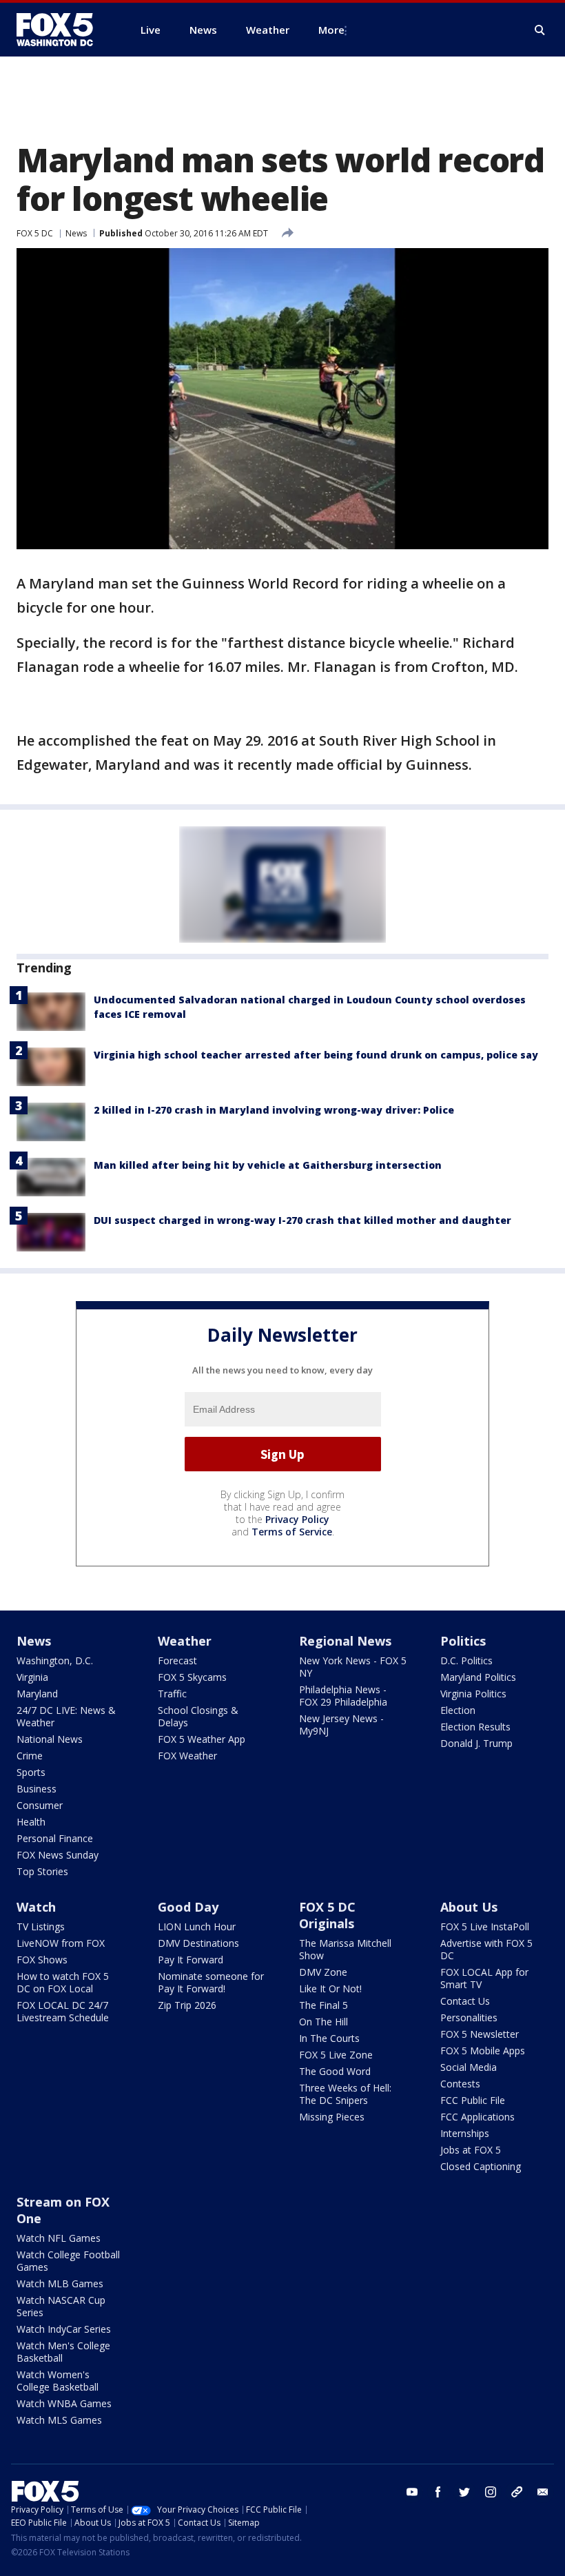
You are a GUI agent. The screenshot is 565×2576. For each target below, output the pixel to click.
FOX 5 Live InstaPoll (485, 1926)
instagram (491, 2492)
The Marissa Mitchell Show (345, 1949)
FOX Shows (42, 1960)
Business (37, 1789)
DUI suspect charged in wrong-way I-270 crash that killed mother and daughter (302, 1220)
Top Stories (42, 1871)
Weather (185, 1641)
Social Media (469, 2067)
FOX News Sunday (58, 1855)
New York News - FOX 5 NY (353, 1667)
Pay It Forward (191, 1960)
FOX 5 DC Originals (327, 1915)
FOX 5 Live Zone (336, 2055)
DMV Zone (323, 1972)
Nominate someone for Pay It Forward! (211, 1982)
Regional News (345, 1641)
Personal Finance (55, 1838)
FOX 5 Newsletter (480, 2034)
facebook (438, 2492)
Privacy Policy (297, 1519)
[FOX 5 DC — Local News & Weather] (62, 30)
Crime (30, 1756)
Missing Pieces (332, 2117)
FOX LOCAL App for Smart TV (484, 1978)
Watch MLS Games (59, 2420)
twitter (464, 2492)
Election (458, 1710)
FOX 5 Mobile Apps (483, 2051)
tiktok (517, 2492)
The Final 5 (323, 2005)
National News (50, 1739)
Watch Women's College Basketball (58, 2381)
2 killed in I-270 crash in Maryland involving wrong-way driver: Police (274, 1110)
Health (31, 1822)
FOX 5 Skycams (192, 1677)
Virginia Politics (473, 1694)
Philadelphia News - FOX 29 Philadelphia (343, 1696)
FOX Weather (187, 1756)
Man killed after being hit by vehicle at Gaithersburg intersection (268, 1165)
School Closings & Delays (198, 1716)
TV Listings (41, 1926)
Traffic (172, 1694)
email (543, 2492)
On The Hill (323, 2022)
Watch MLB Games (60, 2283)
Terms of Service (292, 1532)
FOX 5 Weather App (202, 1739)
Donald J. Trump (476, 1743)
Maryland (37, 1694)
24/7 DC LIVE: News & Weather (66, 1716)
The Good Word (335, 2071)
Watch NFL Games (59, 2238)
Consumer (40, 1805)
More (331, 30)
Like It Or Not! (330, 1989)
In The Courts (329, 2038)
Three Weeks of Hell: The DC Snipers (345, 2094)
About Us (469, 1907)
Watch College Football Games (68, 2261)
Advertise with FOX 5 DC (486, 1949)
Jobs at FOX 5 (471, 2150)
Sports (31, 1772)
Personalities (469, 2017)
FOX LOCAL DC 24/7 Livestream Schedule (63, 2011)
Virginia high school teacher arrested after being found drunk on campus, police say (316, 1055)
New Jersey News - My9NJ (341, 1725)
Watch (36, 1907)
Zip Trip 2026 (187, 2005)
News (76, 233)
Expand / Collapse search (540, 30)
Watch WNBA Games (64, 2403)
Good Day (188, 1907)
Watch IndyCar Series (64, 2329)
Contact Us (465, 2001)
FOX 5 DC (35, 233)
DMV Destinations (198, 1943)
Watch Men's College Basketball (63, 2352)
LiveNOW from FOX (61, 1943)
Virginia (32, 1677)
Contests (460, 2084)
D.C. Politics (466, 1660)
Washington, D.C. (55, 1660)
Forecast (177, 1660)
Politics (463, 1641)
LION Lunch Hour (197, 1926)
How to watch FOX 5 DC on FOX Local (63, 1982)
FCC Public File (473, 2100)
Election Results (475, 1727)
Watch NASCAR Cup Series (61, 2306)
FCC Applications (477, 2117)
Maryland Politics (478, 1677)
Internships (465, 2133)
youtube (412, 2492)
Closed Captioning (481, 2166)
